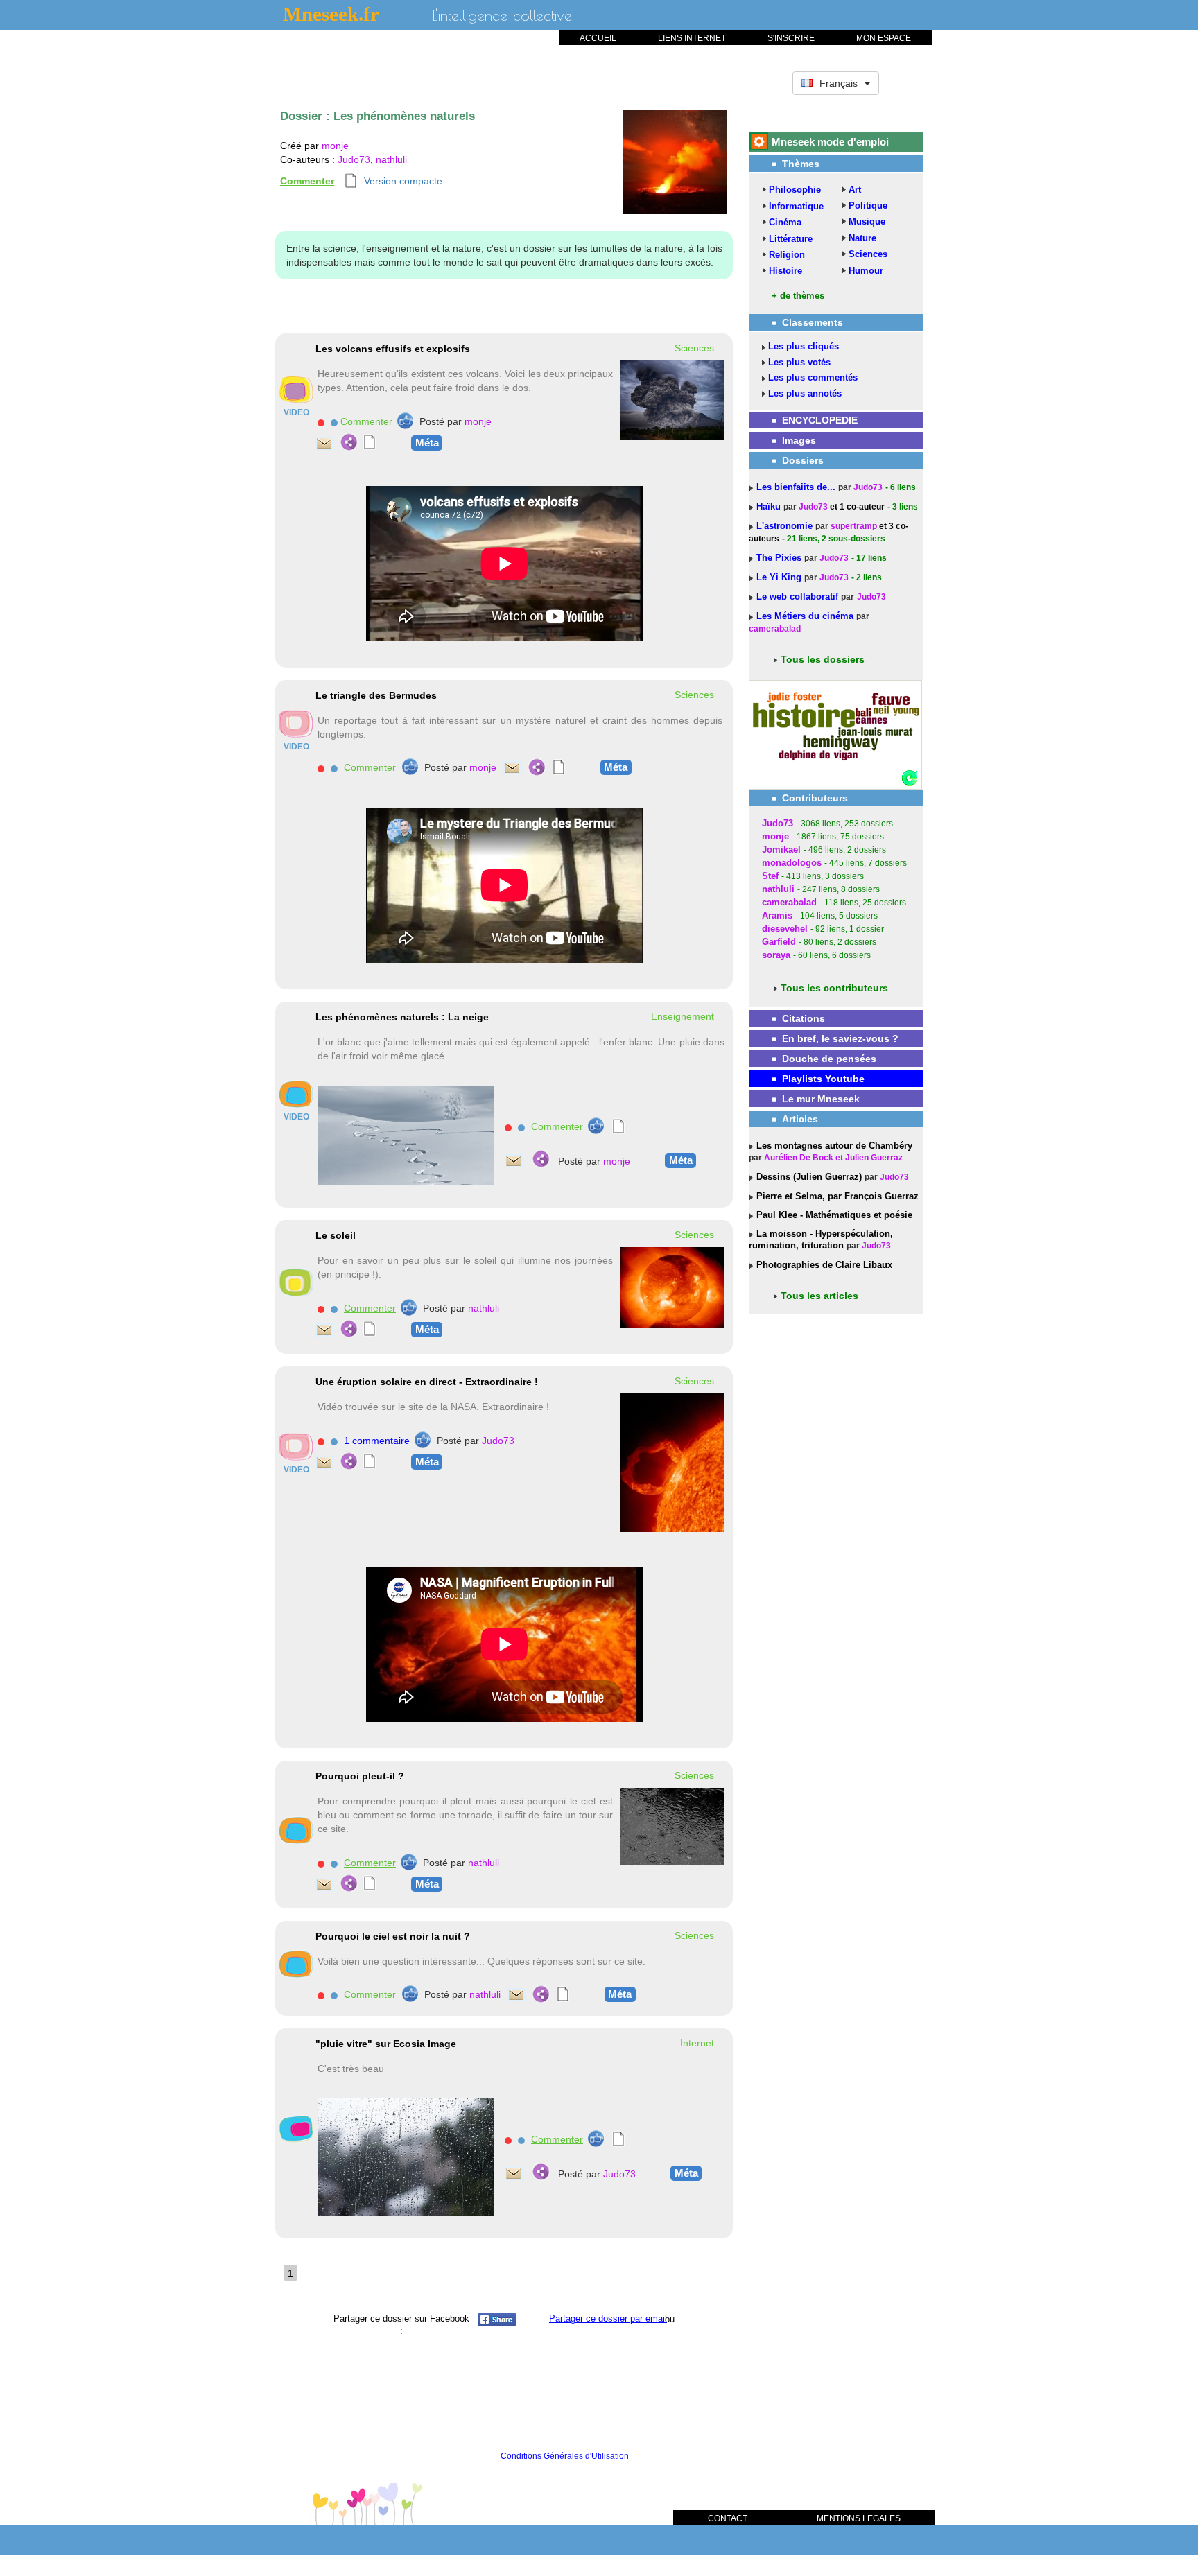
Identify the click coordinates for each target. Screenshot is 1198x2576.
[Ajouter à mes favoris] (334, 422)
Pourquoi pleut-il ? (360, 1776)
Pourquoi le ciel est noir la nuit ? (393, 1936)
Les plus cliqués (804, 346)
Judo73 (354, 159)
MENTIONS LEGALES (859, 2518)
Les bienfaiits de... (797, 487)
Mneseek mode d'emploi (830, 142)
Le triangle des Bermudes (376, 695)
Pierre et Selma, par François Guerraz (836, 1196)
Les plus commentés (813, 377)
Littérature (791, 239)
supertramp (854, 526)
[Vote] (405, 421)
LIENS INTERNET (692, 38)
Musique (867, 221)
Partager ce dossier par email (608, 2318)
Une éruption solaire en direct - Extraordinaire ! (427, 1382)
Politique (868, 206)
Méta (427, 443)
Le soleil (336, 1235)
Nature (862, 238)
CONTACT (728, 2518)
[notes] (351, 181)
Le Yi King (780, 577)
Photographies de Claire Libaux (823, 1265)
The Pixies (780, 558)
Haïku (770, 506)
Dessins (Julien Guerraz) (808, 1177)
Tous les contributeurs (834, 988)
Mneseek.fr (331, 14)
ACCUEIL (598, 38)
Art (855, 190)
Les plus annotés (805, 393)
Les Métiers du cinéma (805, 616)
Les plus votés (799, 362)
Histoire (785, 271)
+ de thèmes (798, 296)
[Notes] (370, 442)
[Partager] (349, 442)
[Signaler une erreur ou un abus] (321, 422)
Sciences (868, 254)
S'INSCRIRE (791, 38)
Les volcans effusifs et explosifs (393, 349)
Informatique (796, 206)
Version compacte (403, 181)
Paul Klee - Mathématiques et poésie (833, 1215)
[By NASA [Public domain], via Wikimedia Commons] (672, 1462)
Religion (787, 255)
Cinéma (785, 222)
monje (335, 146)
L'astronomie (786, 526)
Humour (866, 271)
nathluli (391, 159)
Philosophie (795, 190)
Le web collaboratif (797, 597)
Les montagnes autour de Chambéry (833, 1146)
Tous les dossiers (823, 659)
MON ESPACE (884, 38)
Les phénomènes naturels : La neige (402, 1017)
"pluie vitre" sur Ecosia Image (386, 2044)
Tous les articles (819, 1296)
